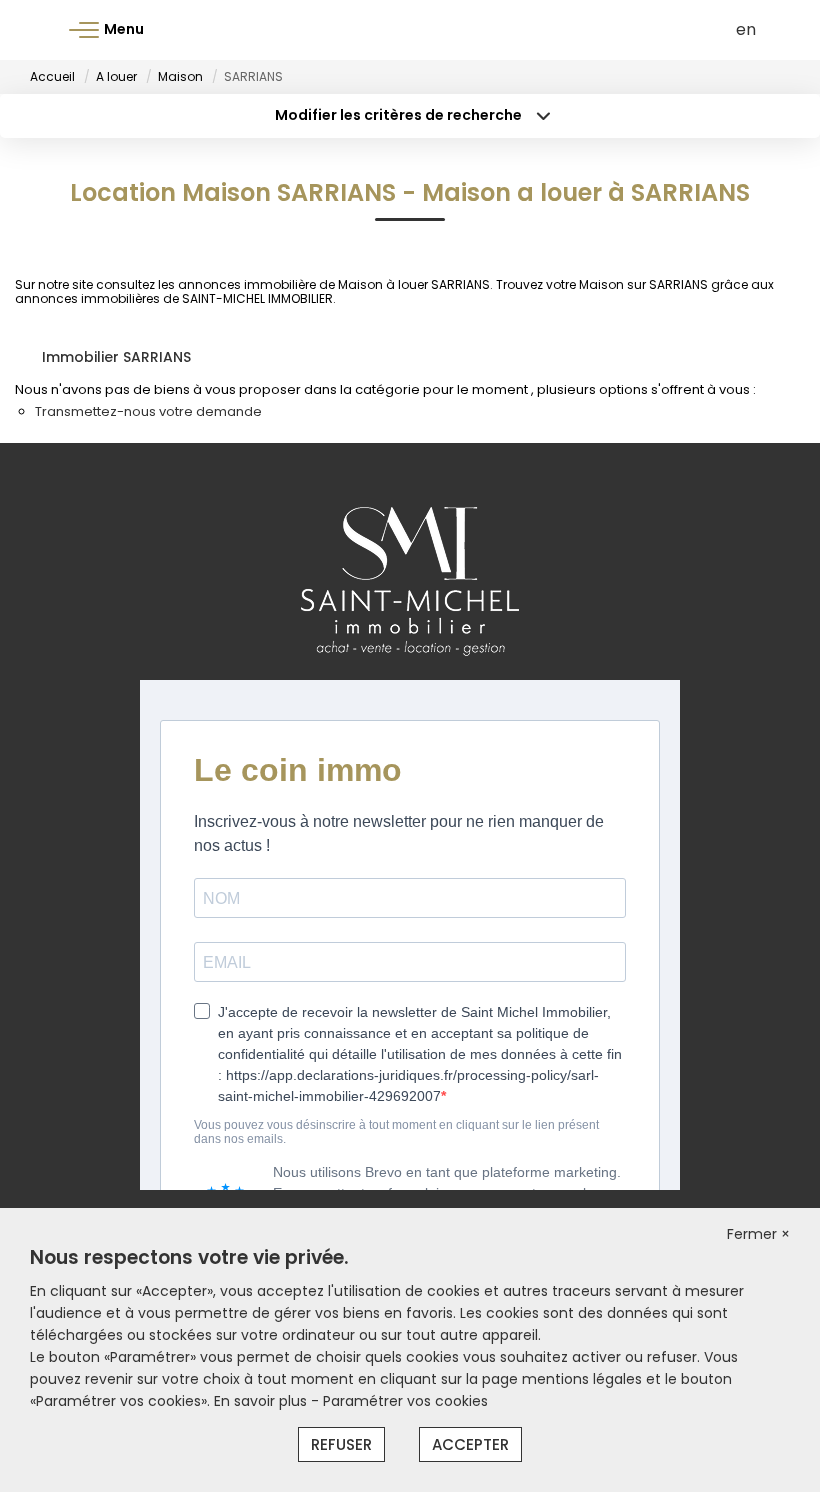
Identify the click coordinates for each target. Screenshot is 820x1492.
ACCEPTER (470, 1444)
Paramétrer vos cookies (405, 1401)
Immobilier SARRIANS (116, 357)
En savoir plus (262, 1401)
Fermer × (758, 1234)
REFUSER (341, 1444)
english (746, 29)
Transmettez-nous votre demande (148, 411)
